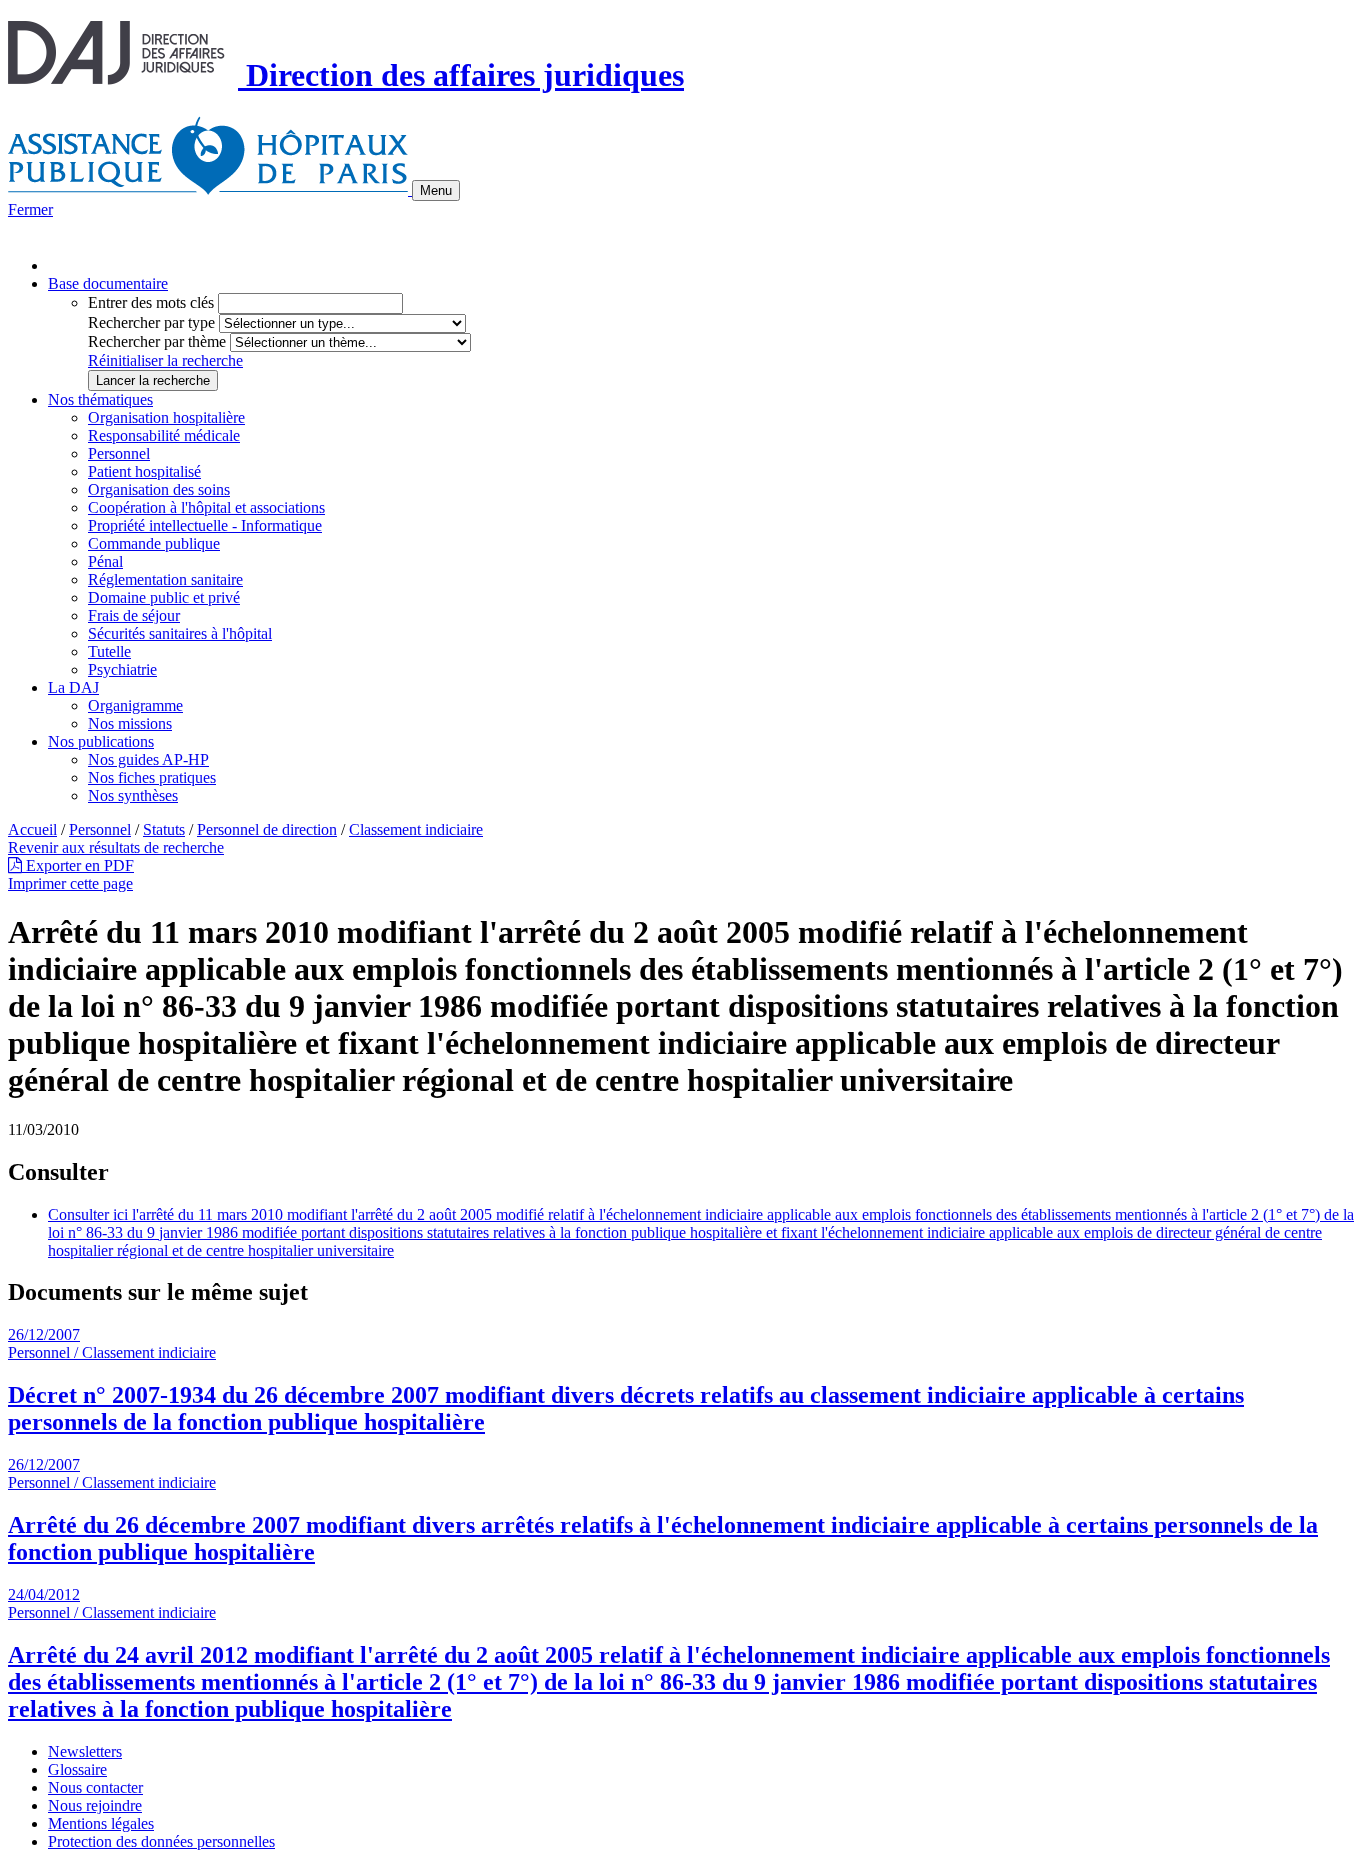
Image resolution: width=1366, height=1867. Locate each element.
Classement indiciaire (416, 829)
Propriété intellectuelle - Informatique (205, 525)
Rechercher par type (151, 322)
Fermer (30, 209)
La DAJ (73, 687)
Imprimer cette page (70, 883)
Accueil (32, 829)
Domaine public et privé (164, 597)
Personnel (119, 453)
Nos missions (130, 723)
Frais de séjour (134, 615)
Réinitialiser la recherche (165, 360)
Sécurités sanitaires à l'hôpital (180, 633)
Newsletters (85, 1751)
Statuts (164, 829)
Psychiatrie (122, 669)
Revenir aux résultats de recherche (116, 847)
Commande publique (154, 543)
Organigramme (135, 705)
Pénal (105, 561)
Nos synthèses (133, 795)
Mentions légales (101, 1823)
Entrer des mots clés (151, 302)
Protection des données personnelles (161, 1841)
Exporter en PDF (78, 865)
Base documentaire (108, 283)
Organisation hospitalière (166, 417)
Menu (436, 190)
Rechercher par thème (157, 341)
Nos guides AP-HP (148, 759)
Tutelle (109, 651)
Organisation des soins (159, 489)
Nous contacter (95, 1787)
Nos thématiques (100, 399)
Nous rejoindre (95, 1805)
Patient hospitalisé (144, 471)
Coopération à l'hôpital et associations (206, 507)
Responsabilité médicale (164, 435)
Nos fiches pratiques (152, 777)
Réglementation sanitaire (165, 579)
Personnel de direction (267, 829)
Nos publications (101, 741)
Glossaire (77, 1769)
